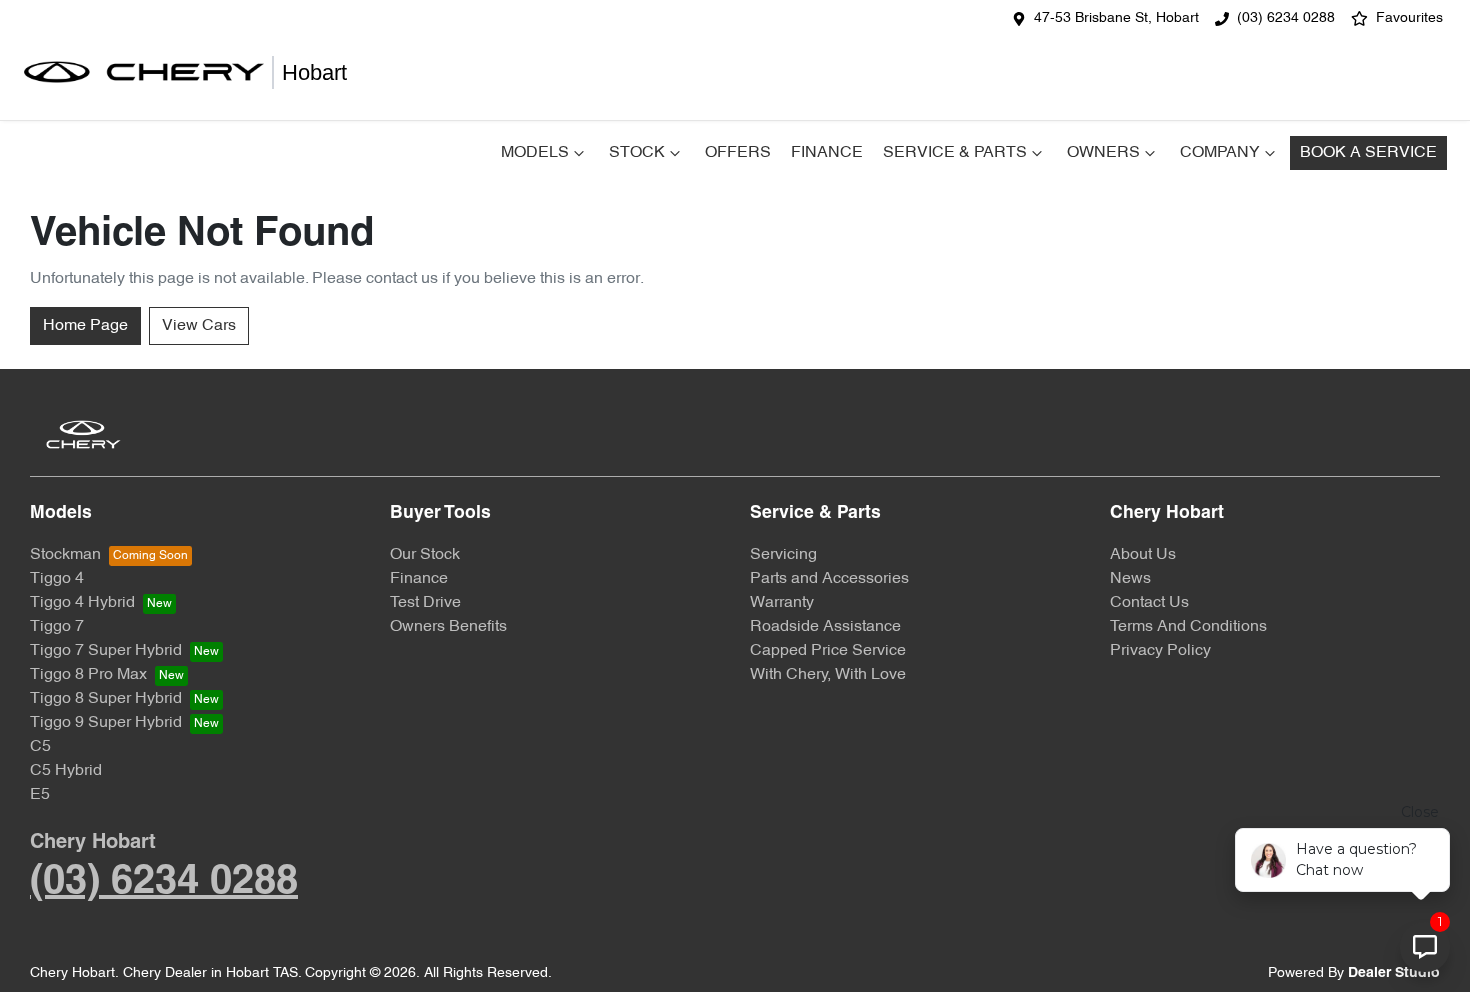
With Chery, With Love (828, 675)
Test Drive (425, 603)
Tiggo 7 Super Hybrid (106, 651)
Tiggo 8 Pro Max (88, 675)
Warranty (782, 603)
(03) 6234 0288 (1286, 18)
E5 (40, 795)
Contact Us (1149, 603)
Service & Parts (955, 153)
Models (535, 153)
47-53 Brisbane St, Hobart (1116, 18)
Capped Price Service (828, 651)
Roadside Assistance (825, 627)
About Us (1143, 555)
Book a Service (1368, 153)
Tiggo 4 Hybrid (82, 603)
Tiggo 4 (57, 579)
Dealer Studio (1394, 973)
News (1130, 579)
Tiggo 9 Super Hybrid (106, 723)
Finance (827, 153)
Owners (1103, 153)
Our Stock (425, 555)
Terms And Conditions (1188, 627)
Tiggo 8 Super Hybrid (106, 699)
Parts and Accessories (829, 579)
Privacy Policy (1160, 651)
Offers (738, 153)
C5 (40, 747)
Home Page (85, 326)
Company (1220, 153)
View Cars (199, 326)
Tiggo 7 (57, 627)
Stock (637, 153)
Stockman (65, 555)
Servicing (783, 555)
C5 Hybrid (66, 771)
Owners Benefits (448, 627)
